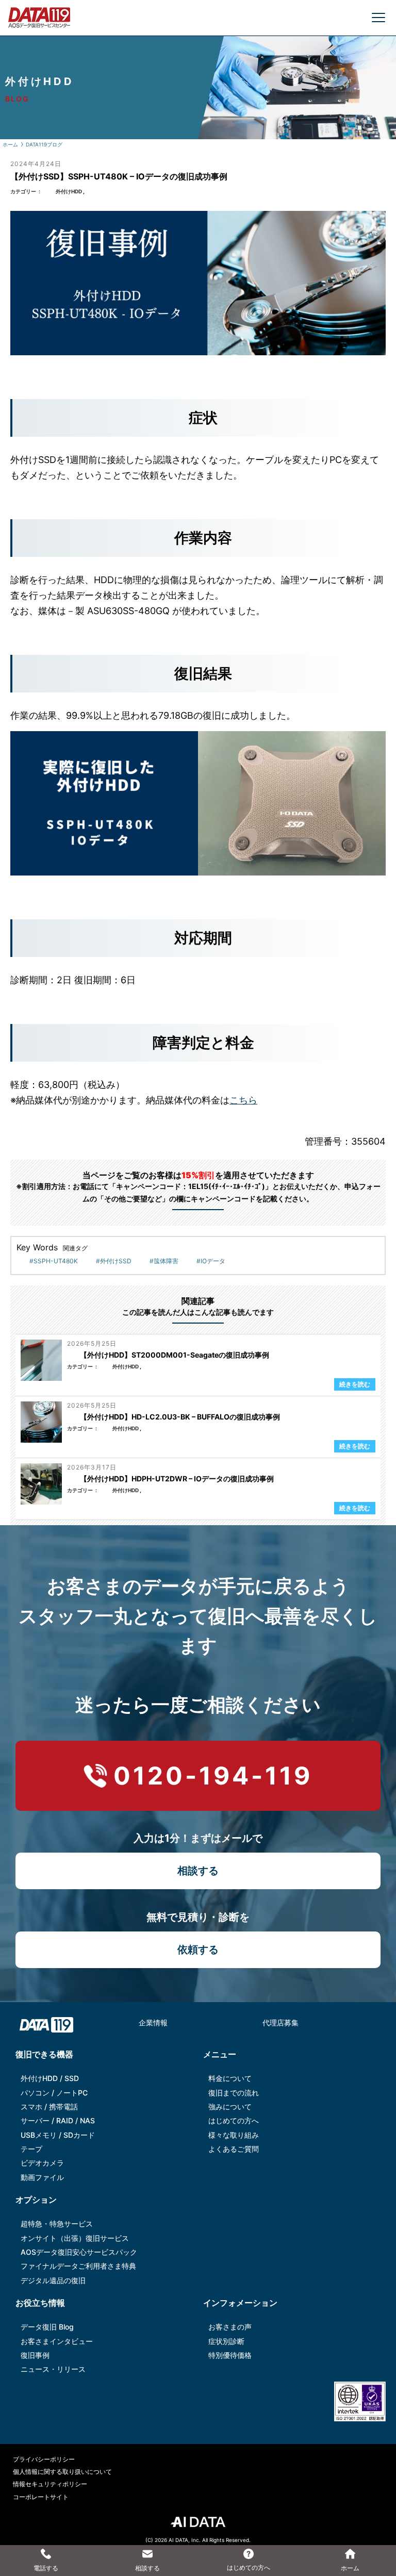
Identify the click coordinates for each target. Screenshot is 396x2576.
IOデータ (213, 1261)
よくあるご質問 (234, 2149)
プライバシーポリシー (44, 2459)
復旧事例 (35, 2355)
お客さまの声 (230, 2327)
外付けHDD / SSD (50, 2078)
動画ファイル (42, 2177)
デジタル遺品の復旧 (53, 2280)
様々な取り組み (234, 2135)
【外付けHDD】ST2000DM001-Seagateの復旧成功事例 (175, 1355)
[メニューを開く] (378, 18)
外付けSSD (116, 1261)
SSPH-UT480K (56, 1261)
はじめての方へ (234, 2120)
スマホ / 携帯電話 (49, 2107)
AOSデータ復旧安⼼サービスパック (79, 2252)
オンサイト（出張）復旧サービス (75, 2238)
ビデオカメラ (42, 2163)
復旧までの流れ (234, 2093)
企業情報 (153, 2022)
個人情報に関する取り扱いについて (62, 2472)
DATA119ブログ (44, 144)
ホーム (10, 144)
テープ (31, 2149)
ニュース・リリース (53, 2369)
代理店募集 (280, 2022)
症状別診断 (226, 2341)
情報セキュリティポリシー (50, 2484)
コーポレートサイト (41, 2497)
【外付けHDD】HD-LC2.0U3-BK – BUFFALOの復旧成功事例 (180, 1417)
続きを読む (355, 1384)
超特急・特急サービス (57, 2224)
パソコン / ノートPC (54, 2093)
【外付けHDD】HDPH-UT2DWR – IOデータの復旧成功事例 (177, 1479)
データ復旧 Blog (47, 2327)
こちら (243, 1100)
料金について (230, 2078)
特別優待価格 (230, 2355)
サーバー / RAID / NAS (58, 2120)
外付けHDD (69, 191)
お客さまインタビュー (57, 2341)
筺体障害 (166, 1261)
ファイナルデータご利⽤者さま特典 (78, 2266)
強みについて (230, 2107)
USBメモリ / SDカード (58, 2135)
